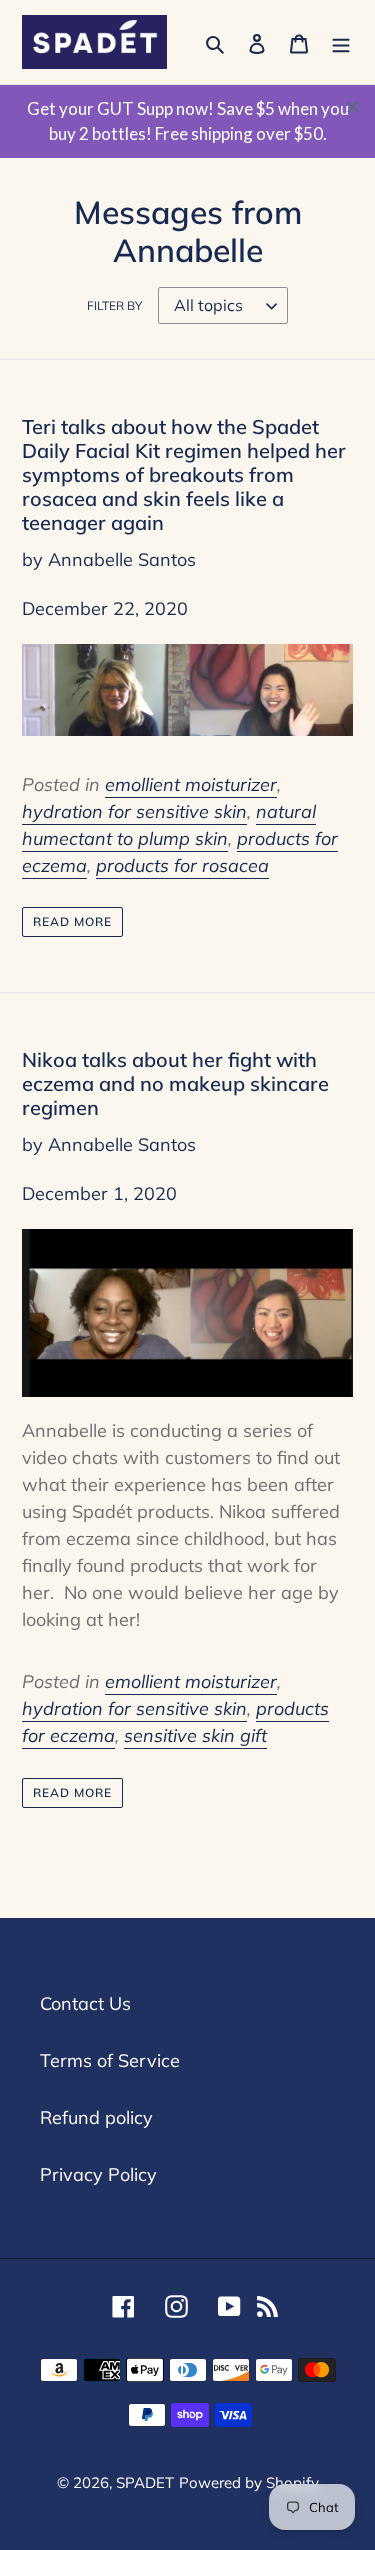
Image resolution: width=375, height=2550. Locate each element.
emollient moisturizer (191, 784)
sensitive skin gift (195, 1735)
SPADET (145, 2482)
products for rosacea (182, 865)
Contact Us (85, 2003)
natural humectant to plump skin (169, 825)
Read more (72, 921)
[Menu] (341, 42)
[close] (353, 107)
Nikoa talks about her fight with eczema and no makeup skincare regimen (175, 1083)
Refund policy (96, 2117)
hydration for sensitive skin (134, 811)
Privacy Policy (98, 2174)
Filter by (114, 305)
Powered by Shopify (249, 2482)
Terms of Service (110, 2060)
